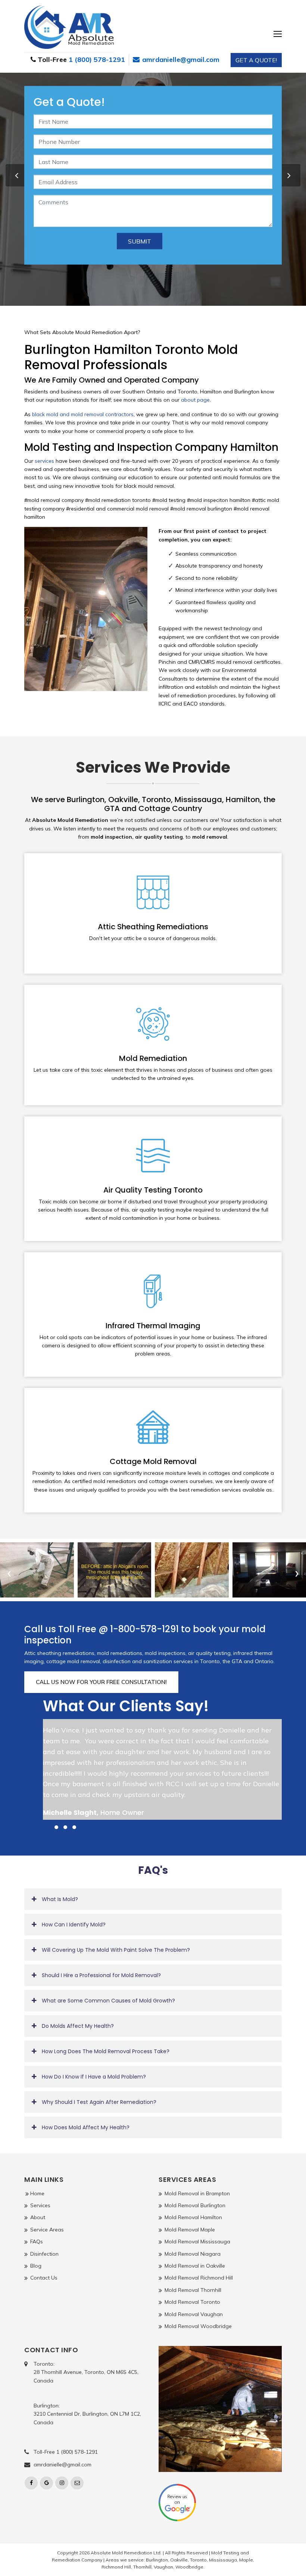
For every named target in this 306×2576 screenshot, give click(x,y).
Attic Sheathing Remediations (153, 927)
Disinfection (44, 2254)
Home (37, 2193)
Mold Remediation (153, 1058)
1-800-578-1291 (144, 1629)
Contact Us (44, 2278)
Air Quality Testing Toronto (153, 1190)
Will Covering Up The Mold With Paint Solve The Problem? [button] (116, 1950)
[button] (47, 1827)
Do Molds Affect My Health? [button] (78, 2026)
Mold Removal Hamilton (193, 2217)
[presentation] (17, 175)
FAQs (37, 2242)
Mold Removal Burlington (195, 2205)
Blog (36, 2266)
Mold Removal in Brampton (197, 2193)
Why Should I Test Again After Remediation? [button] (99, 2102)
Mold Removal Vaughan (194, 2314)
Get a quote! (256, 60)
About (38, 2217)
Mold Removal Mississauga (197, 2242)
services (44, 461)
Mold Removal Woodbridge (198, 2326)
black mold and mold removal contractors (83, 414)
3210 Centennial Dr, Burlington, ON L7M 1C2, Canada (87, 2418)
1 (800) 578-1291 (97, 59)
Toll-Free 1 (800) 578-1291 (66, 2452)
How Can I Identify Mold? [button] (74, 1925)
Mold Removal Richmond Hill (199, 2278)
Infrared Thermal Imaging (153, 1326)
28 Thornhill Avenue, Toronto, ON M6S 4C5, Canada (86, 2376)
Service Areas (47, 2230)
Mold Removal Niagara (193, 2254)
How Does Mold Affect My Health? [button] (86, 2127)
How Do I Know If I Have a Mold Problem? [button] (94, 2077)
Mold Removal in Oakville (195, 2266)
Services (40, 2205)
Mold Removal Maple (190, 2230)
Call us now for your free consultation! (101, 1682)
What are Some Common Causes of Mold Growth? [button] (108, 2001)
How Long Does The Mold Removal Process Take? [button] (106, 2051)
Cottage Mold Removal (153, 1461)
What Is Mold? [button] (60, 1899)
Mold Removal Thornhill (193, 2290)
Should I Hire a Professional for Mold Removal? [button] (101, 1975)
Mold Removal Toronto (192, 2302)
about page (195, 400)
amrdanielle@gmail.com (180, 59)
